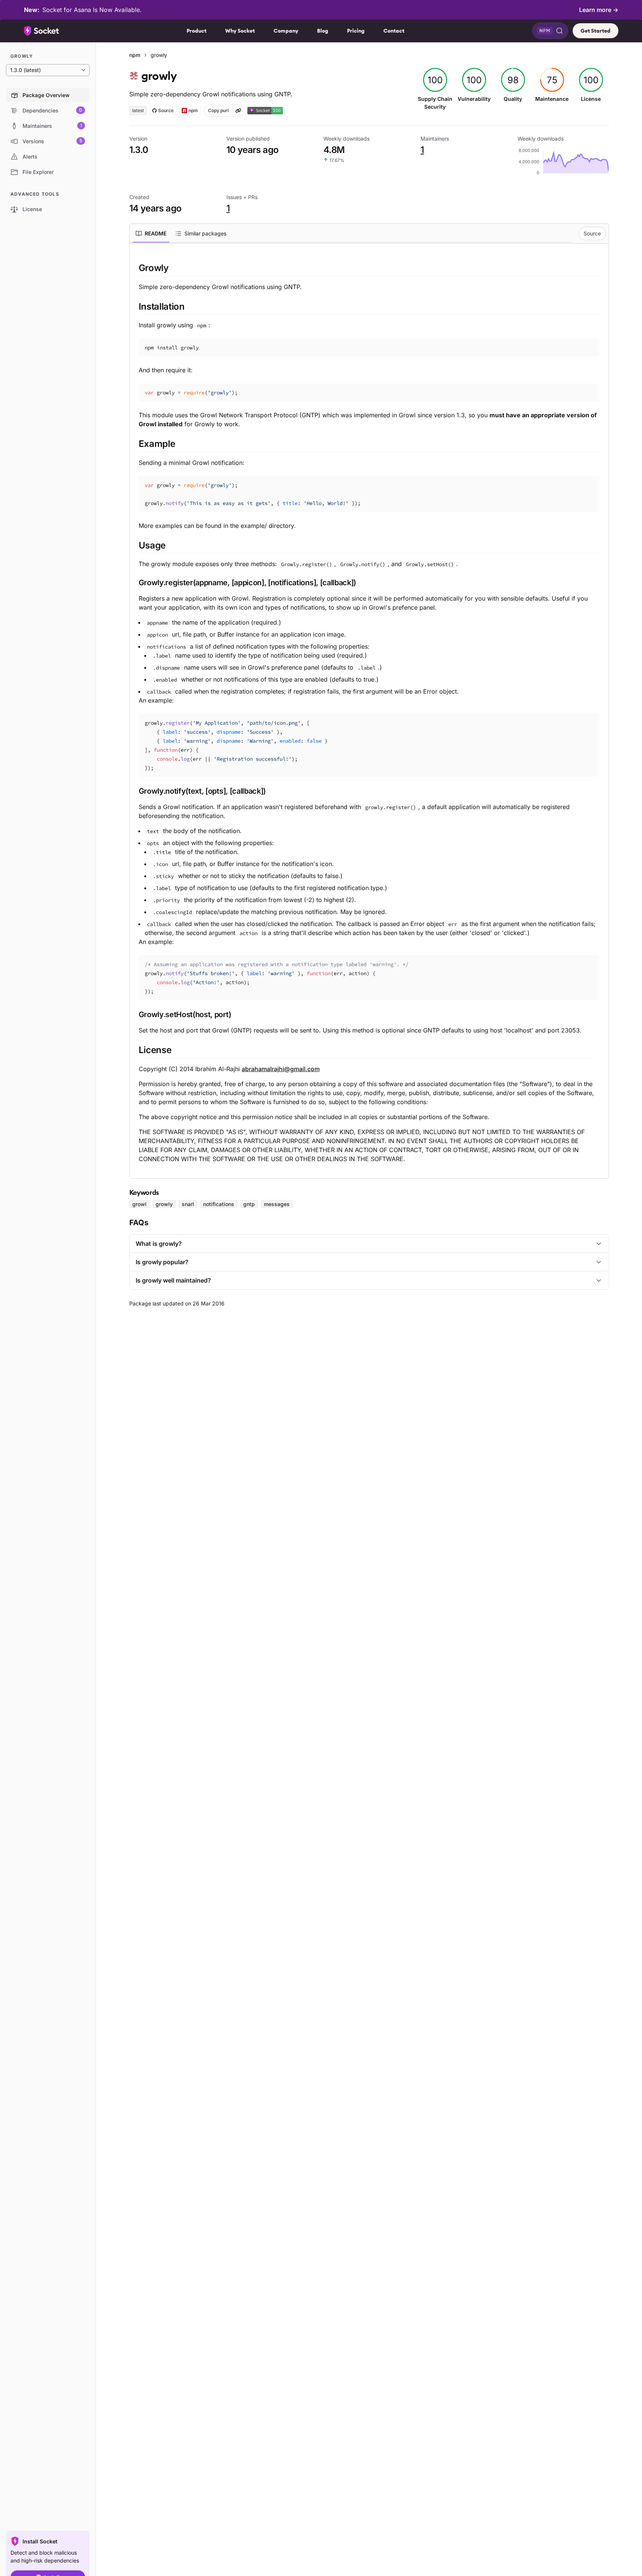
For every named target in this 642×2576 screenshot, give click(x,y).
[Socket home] (42, 31)
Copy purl (218, 110)
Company (286, 31)
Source (592, 233)
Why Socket (240, 31)
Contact (394, 31)
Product (197, 31)
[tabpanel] (369, 713)
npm (135, 55)
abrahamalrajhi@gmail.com (281, 1069)
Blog (323, 31)
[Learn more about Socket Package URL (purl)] (238, 111)
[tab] (151, 234)
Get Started (596, 31)
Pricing (356, 31)
